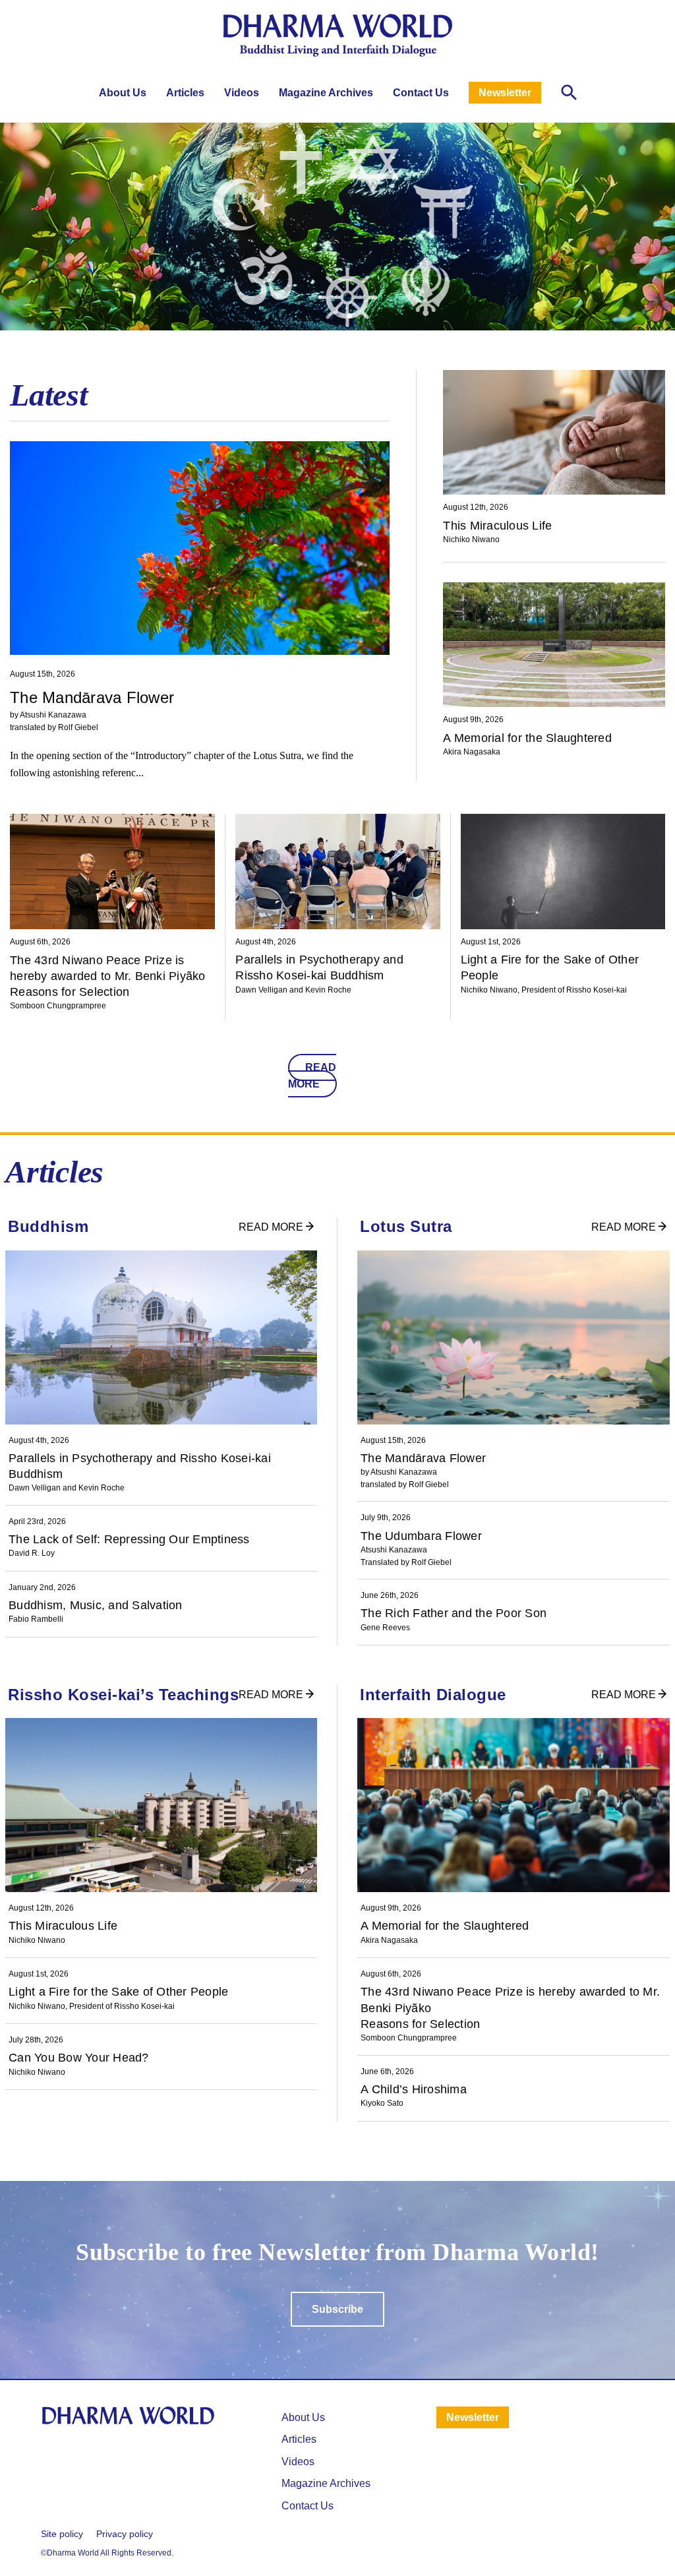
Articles (185, 93)
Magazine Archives (326, 93)
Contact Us (421, 93)
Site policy (62, 2534)
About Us (123, 93)
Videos (242, 93)
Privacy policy (125, 2534)
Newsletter (505, 93)
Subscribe (337, 2309)
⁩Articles (299, 2439)
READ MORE (312, 1076)
